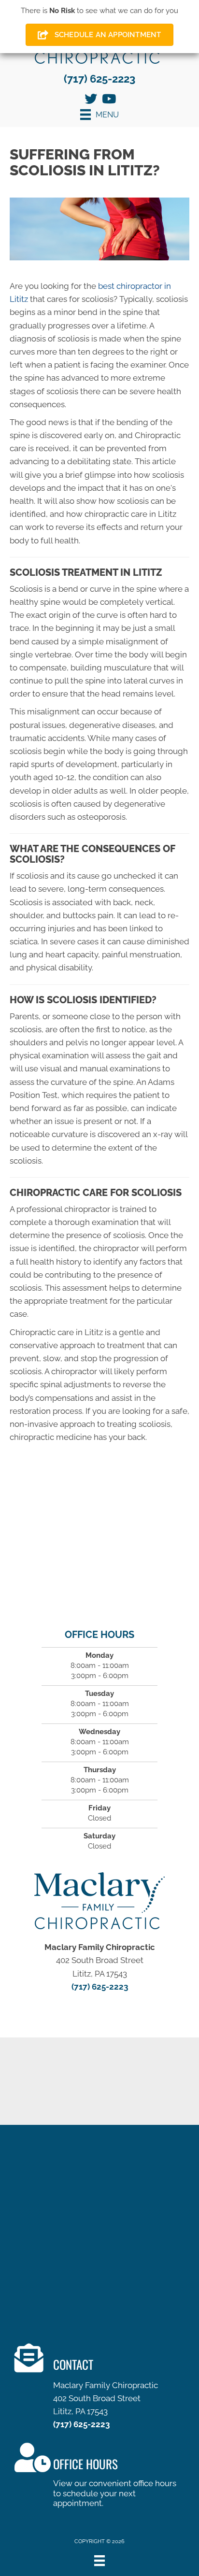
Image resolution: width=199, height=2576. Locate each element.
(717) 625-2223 (99, 79)
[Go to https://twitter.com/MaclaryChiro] (91, 100)
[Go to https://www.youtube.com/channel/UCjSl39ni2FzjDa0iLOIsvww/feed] (108, 100)
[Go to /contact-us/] (107, 2389)
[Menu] (99, 2561)
